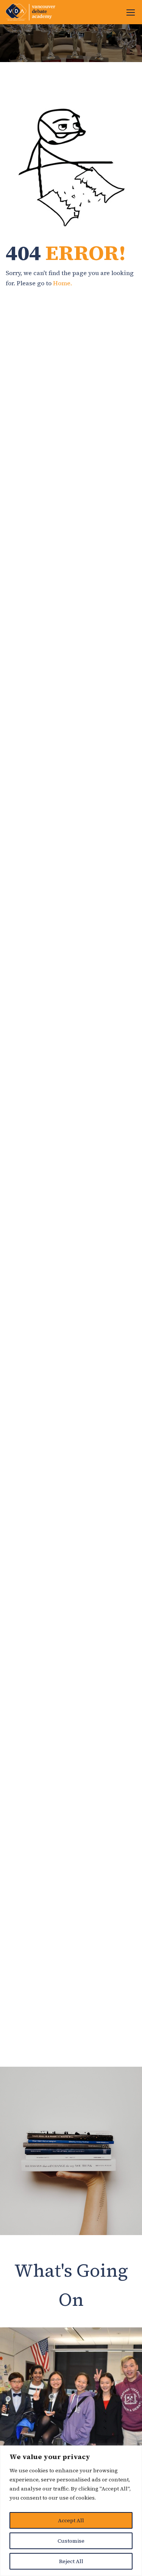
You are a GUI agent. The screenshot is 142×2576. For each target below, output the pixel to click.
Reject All (71, 2561)
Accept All (71, 2520)
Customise (71, 2541)
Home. (62, 283)
